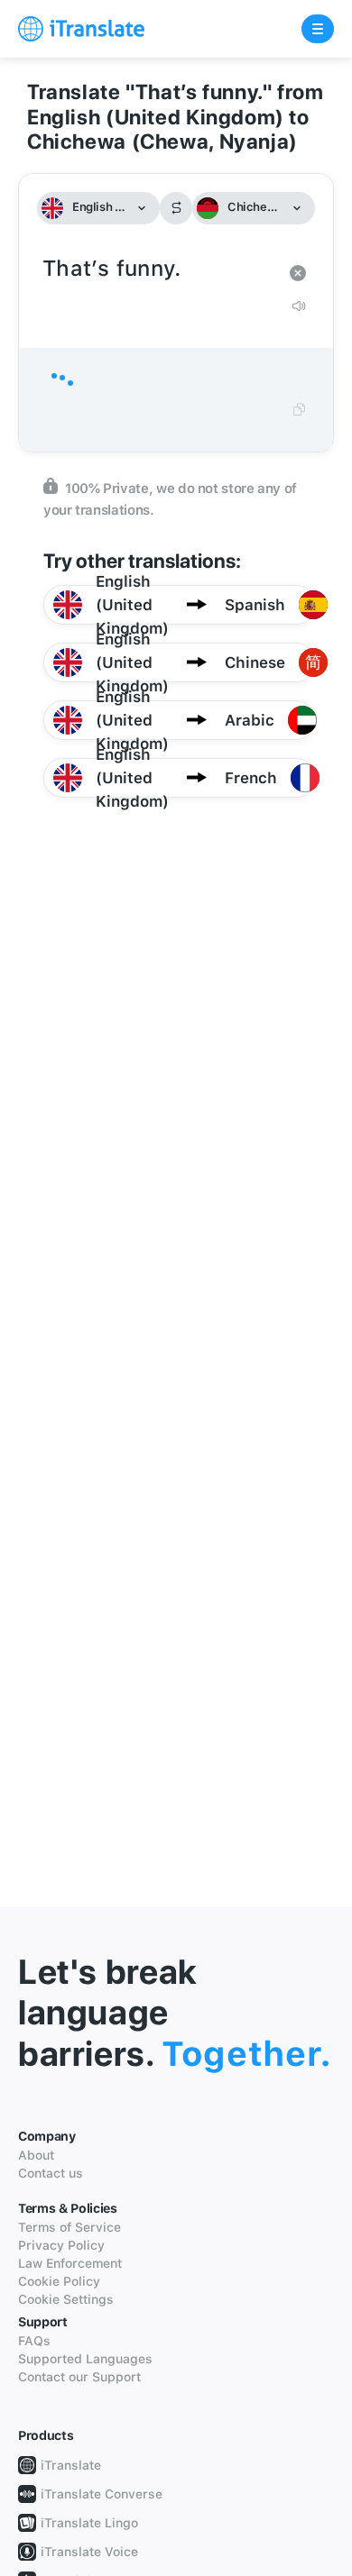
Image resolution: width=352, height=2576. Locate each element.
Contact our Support (79, 2377)
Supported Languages (85, 2359)
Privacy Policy (61, 2245)
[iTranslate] (81, 29)
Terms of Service (69, 2227)
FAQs (34, 2341)
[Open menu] (318, 29)
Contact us (51, 2173)
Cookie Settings (66, 2299)
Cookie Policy (59, 2281)
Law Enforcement (70, 2263)
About (36, 2155)
